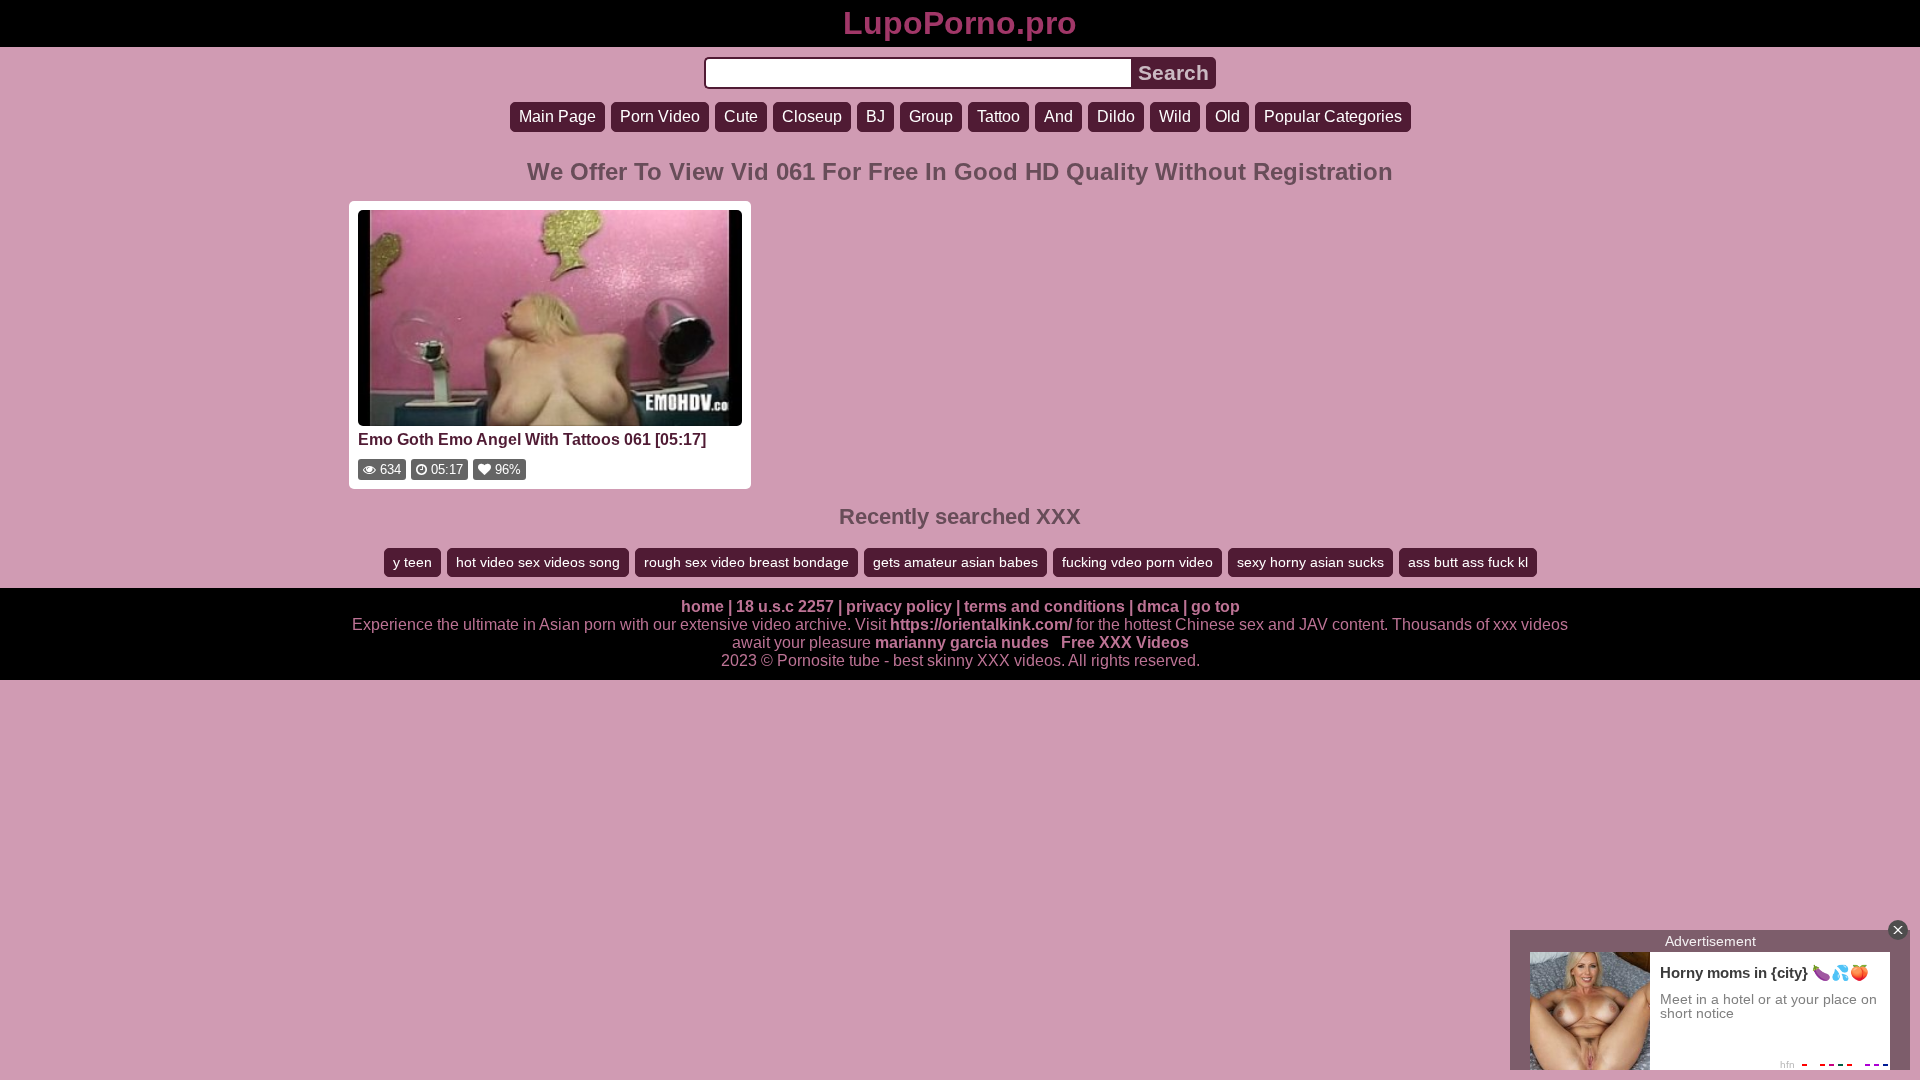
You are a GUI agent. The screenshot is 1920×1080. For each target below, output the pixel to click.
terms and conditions (1044, 606)
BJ (875, 116)
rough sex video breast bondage (746, 562)
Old (1227, 116)
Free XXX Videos (1125, 642)
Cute (741, 116)
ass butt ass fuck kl (1468, 562)
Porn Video (660, 116)
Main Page (557, 116)
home (702, 606)
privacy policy (899, 606)
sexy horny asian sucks (1310, 562)
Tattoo (998, 116)
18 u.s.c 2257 (785, 606)
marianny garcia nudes (962, 642)
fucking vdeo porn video (1137, 562)
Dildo (1116, 116)
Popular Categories (1333, 116)
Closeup (812, 116)
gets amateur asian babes (955, 562)
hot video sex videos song (538, 562)
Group (931, 116)
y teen (412, 562)
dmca (1158, 606)
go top (1215, 606)
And (1058, 116)
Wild (1175, 116)
